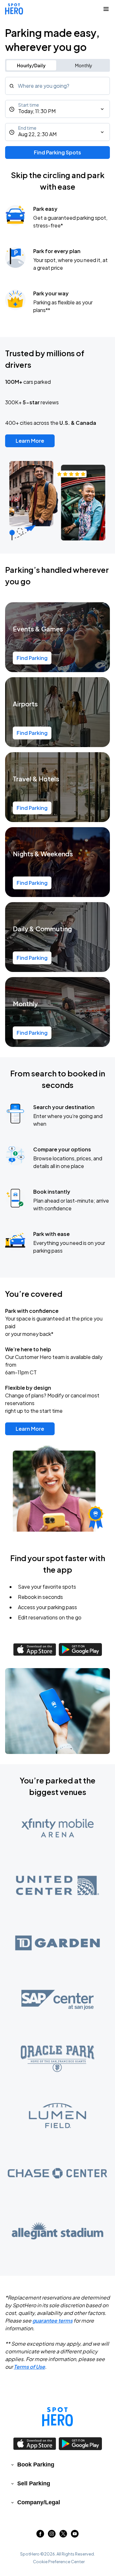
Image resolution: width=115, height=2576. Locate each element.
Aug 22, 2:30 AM (37, 134)
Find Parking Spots (57, 152)
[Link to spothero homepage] (57, 2417)
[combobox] (57, 86)
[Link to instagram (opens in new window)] (52, 2535)
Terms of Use (29, 2367)
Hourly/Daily (31, 65)
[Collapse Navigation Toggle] (106, 9)
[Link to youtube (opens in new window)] (75, 2535)
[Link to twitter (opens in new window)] (63, 2535)
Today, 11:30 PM (37, 111)
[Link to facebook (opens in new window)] (40, 2535)
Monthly (84, 65)
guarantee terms (52, 2321)
